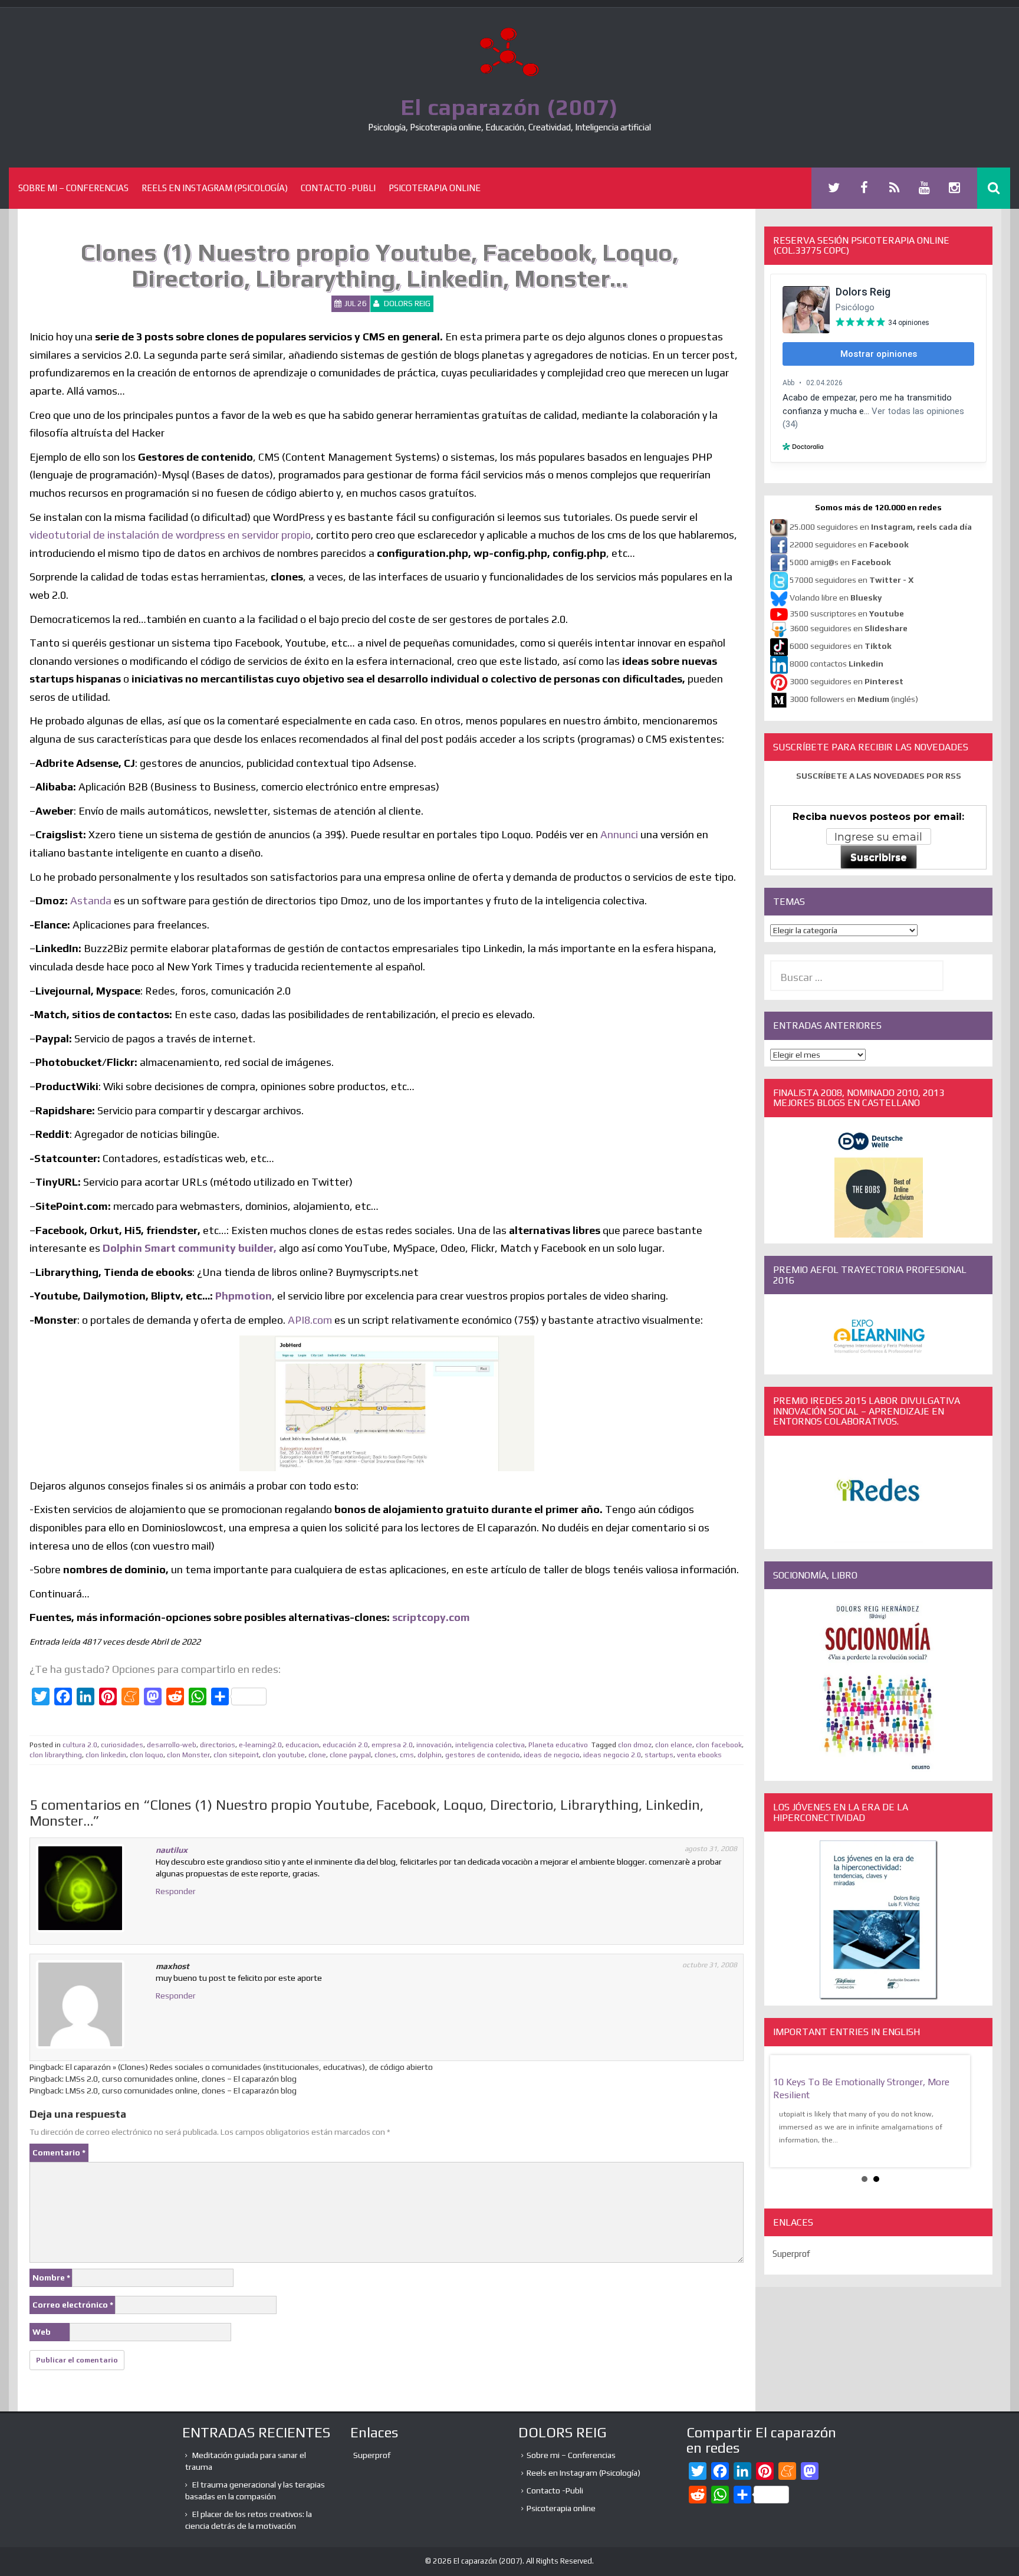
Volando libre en (836, 598)
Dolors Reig (407, 303)
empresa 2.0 (392, 1745)
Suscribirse (879, 857)
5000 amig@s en (840, 562)
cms (407, 1755)
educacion (302, 1745)
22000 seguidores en (849, 544)
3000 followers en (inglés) (854, 699)
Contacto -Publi (338, 188)
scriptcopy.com (431, 1617)
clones (385, 1755)
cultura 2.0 (80, 1745)
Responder (176, 1891)
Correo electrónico (73, 2305)
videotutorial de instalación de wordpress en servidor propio (170, 535)
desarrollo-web (172, 1745)
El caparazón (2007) (509, 107)
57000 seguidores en (851, 580)
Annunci (618, 834)
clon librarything (56, 1755)
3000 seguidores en (846, 681)
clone (317, 1755)
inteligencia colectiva (490, 1745)
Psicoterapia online (435, 188)
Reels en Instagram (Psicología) (215, 188)
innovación (434, 1745)
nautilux (172, 1850)
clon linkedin (106, 1755)
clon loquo (147, 1755)
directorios (218, 1745)
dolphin (430, 1755)
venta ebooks (699, 1755)
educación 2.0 (345, 1745)
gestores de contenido (483, 1755)
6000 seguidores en (841, 646)
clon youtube (284, 1755)
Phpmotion (244, 1296)
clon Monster (188, 1755)
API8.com (310, 1320)
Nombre (51, 2278)
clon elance (674, 1745)
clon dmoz (635, 1745)
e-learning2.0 (260, 1745)
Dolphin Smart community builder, (190, 1248)
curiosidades (122, 1745)
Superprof (791, 2254)
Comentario (59, 2152)
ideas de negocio (552, 1755)
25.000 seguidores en (881, 527)
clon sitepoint (236, 1755)
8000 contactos (836, 664)
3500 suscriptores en (847, 613)
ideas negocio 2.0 (612, 1755)
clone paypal (350, 1755)
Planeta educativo (558, 1745)
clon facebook (719, 1745)
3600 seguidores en (849, 628)
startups (659, 1755)
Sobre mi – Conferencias (73, 188)
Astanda (91, 900)
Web (42, 2332)
